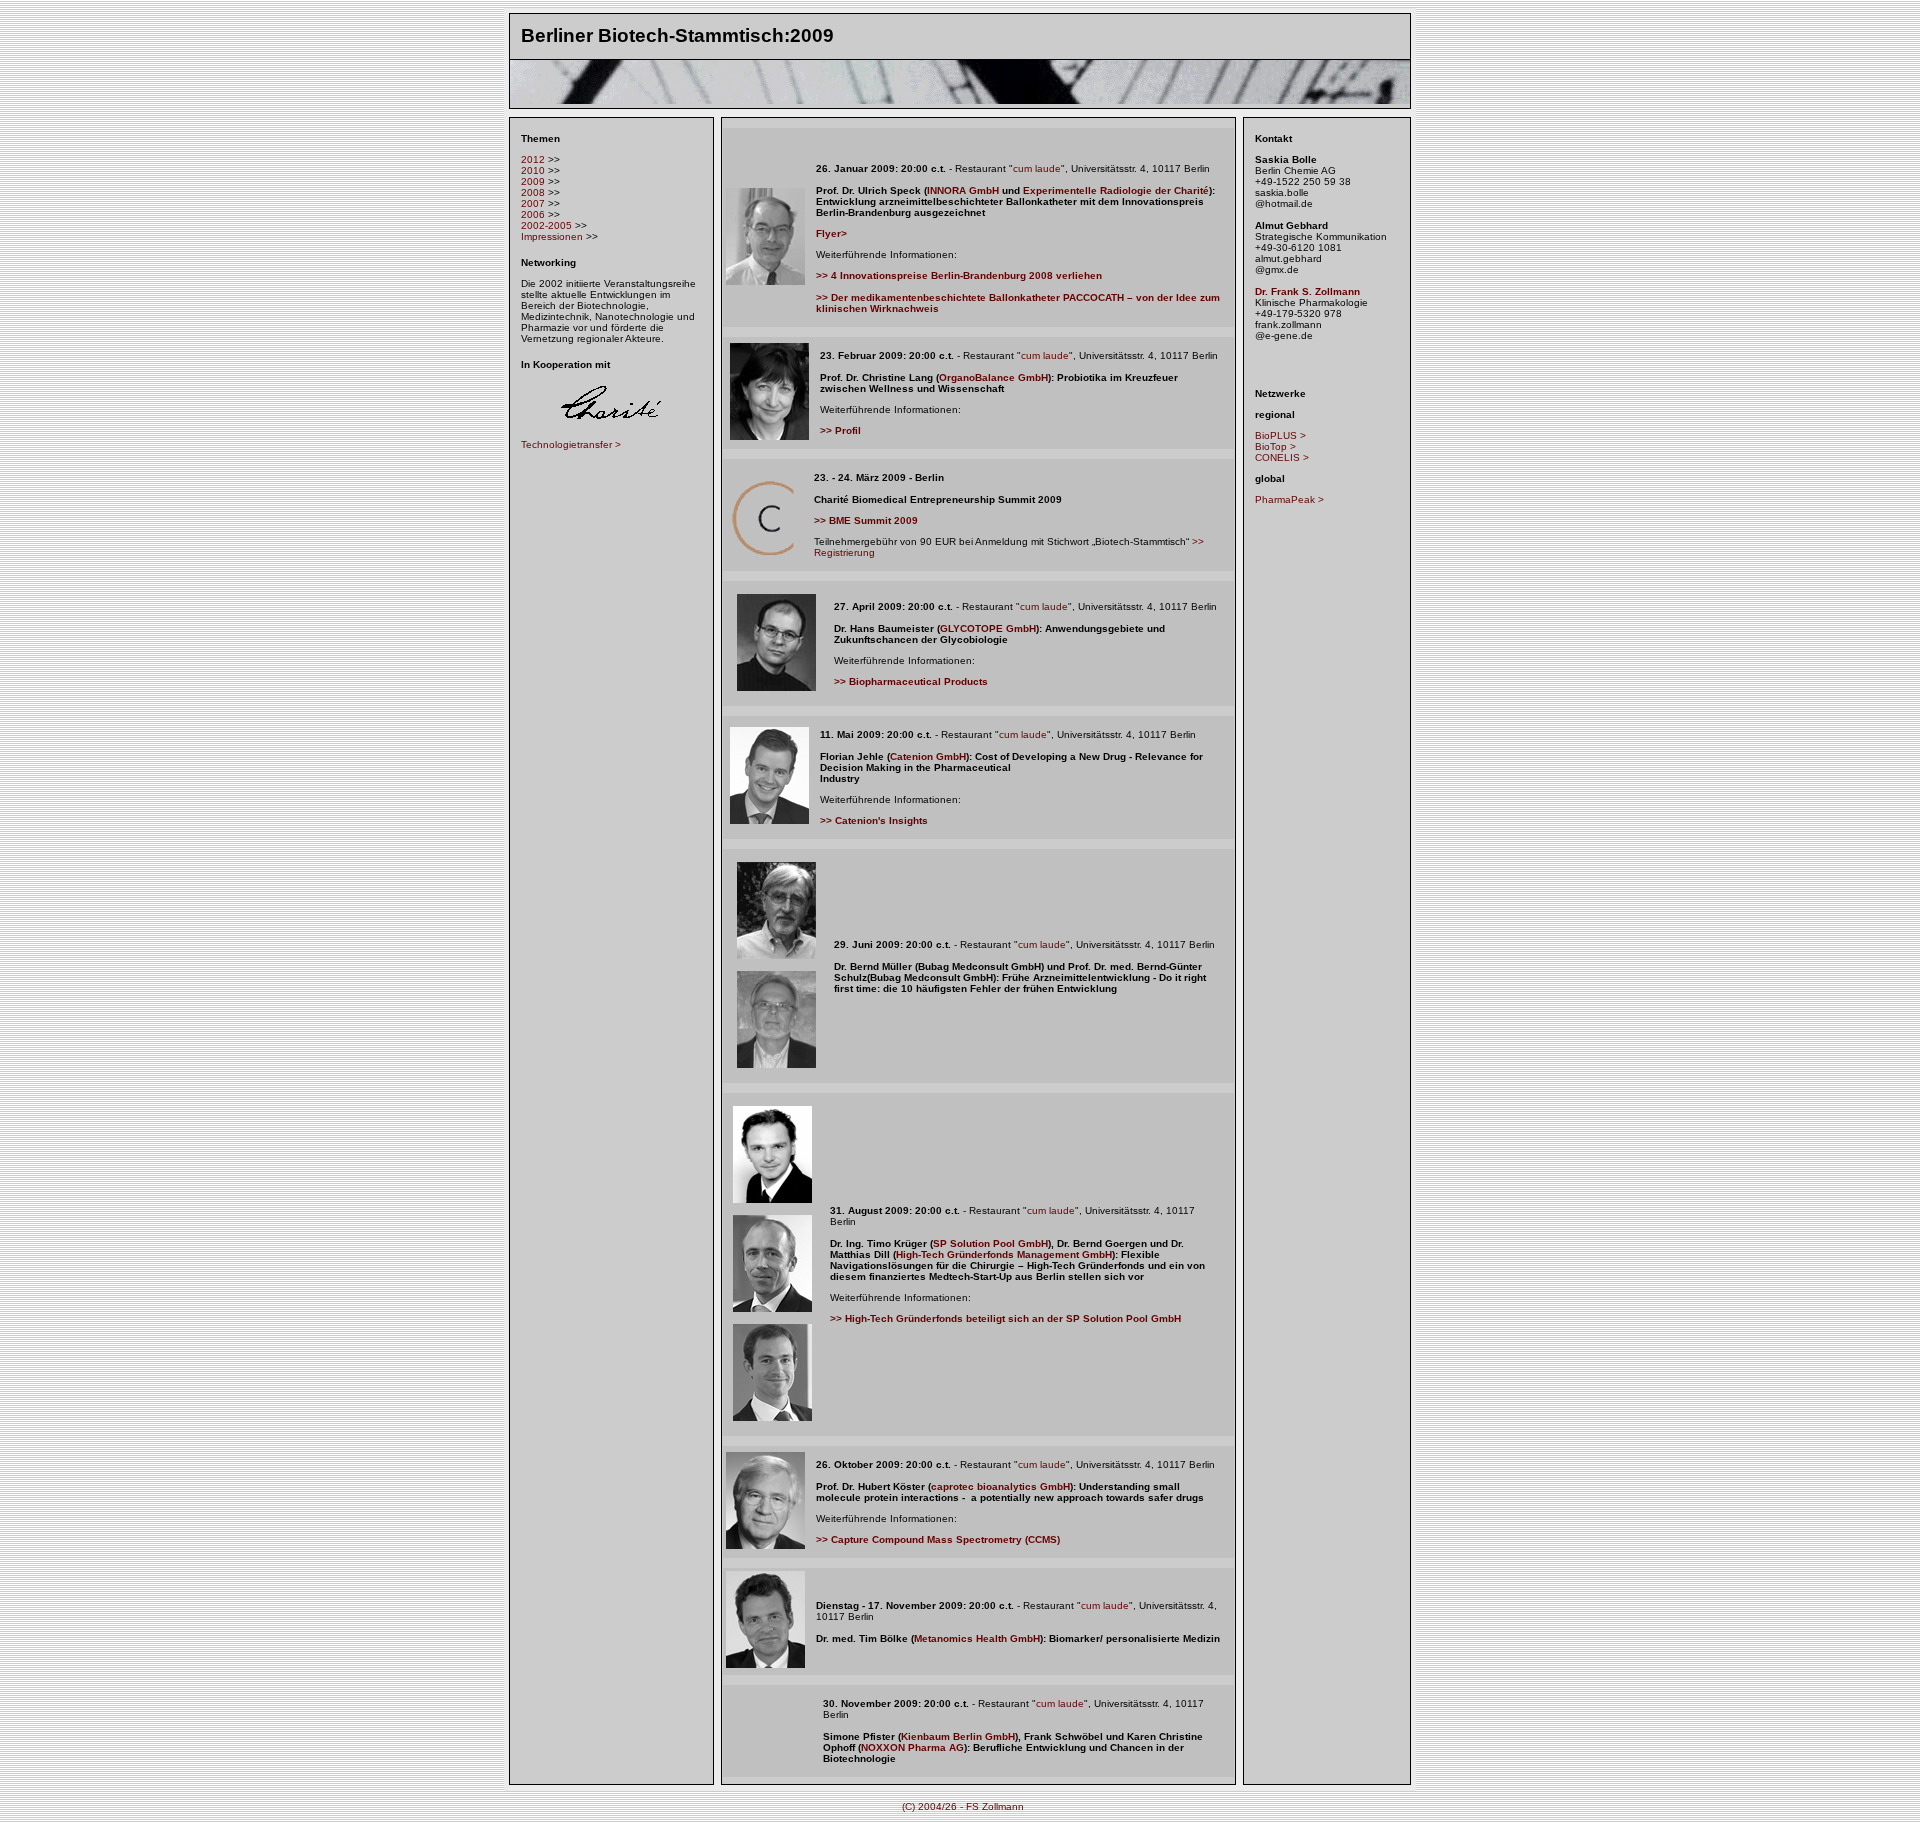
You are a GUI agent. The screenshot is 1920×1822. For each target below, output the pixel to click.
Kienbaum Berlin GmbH (958, 1736)
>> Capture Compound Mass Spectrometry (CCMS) (938, 1539)
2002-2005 (546, 225)
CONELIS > (1282, 457)
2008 (533, 192)
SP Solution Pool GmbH (990, 1243)
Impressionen (552, 236)
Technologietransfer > (571, 444)
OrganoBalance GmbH (993, 377)
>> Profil (840, 430)
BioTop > (1275, 446)
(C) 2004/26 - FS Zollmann (963, 1806)
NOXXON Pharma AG (912, 1747)
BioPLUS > (1280, 435)
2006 (533, 214)
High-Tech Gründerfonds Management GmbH (1004, 1254)
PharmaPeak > (1289, 499)
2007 (533, 203)
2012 (533, 159)
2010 (533, 170)
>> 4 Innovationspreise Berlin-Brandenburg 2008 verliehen (959, 275)
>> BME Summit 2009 (866, 520)
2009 (533, 181)
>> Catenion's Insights (874, 820)
